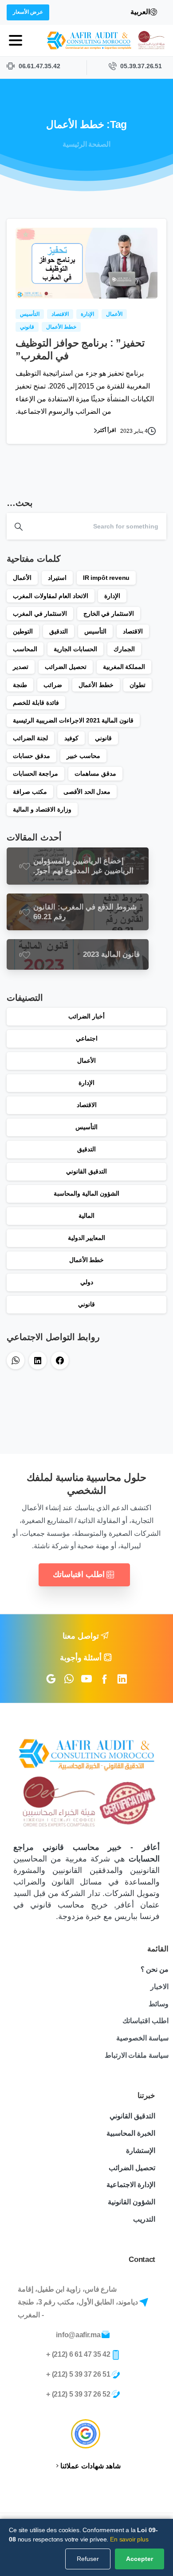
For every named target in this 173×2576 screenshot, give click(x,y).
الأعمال (22, 578)
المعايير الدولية (87, 1238)
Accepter (140, 2559)
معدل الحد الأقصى (87, 792)
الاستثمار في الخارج (109, 614)
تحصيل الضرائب (66, 667)
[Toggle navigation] (16, 40)
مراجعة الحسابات (35, 773)
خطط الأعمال (96, 685)
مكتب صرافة (30, 792)
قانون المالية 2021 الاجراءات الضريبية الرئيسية (73, 720)
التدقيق (59, 631)
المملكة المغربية (124, 667)
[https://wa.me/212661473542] (16, 1360)
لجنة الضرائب (30, 738)
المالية (86, 1216)
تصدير (21, 667)
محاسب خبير (83, 756)
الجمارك (124, 649)
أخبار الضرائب (86, 1016)
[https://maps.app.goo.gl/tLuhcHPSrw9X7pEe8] (51, 1679)
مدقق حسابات (31, 756)
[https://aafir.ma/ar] (107, 41)
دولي (87, 1282)
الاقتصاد (133, 631)
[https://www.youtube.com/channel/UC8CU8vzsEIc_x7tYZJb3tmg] (86, 1679)
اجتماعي (87, 1038)
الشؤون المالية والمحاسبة (86, 1193)
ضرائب (53, 685)
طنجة (20, 685)
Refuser (88, 2559)
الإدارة (112, 596)
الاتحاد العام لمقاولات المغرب (51, 596)
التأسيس (95, 631)
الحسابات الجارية (75, 649)
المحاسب (25, 649)
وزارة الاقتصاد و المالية (42, 809)
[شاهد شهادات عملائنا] (86, 2434)
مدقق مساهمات (95, 773)
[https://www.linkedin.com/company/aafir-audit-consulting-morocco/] (38, 1360)
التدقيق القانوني (86, 1171)
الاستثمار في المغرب (40, 614)
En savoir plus (129, 2539)
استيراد (57, 578)
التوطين (23, 631)
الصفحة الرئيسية (87, 144)
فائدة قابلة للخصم (36, 703)
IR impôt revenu (106, 578)
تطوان (138, 685)
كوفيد (71, 738)
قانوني (103, 738)
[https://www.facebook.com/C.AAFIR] (60, 1360)
